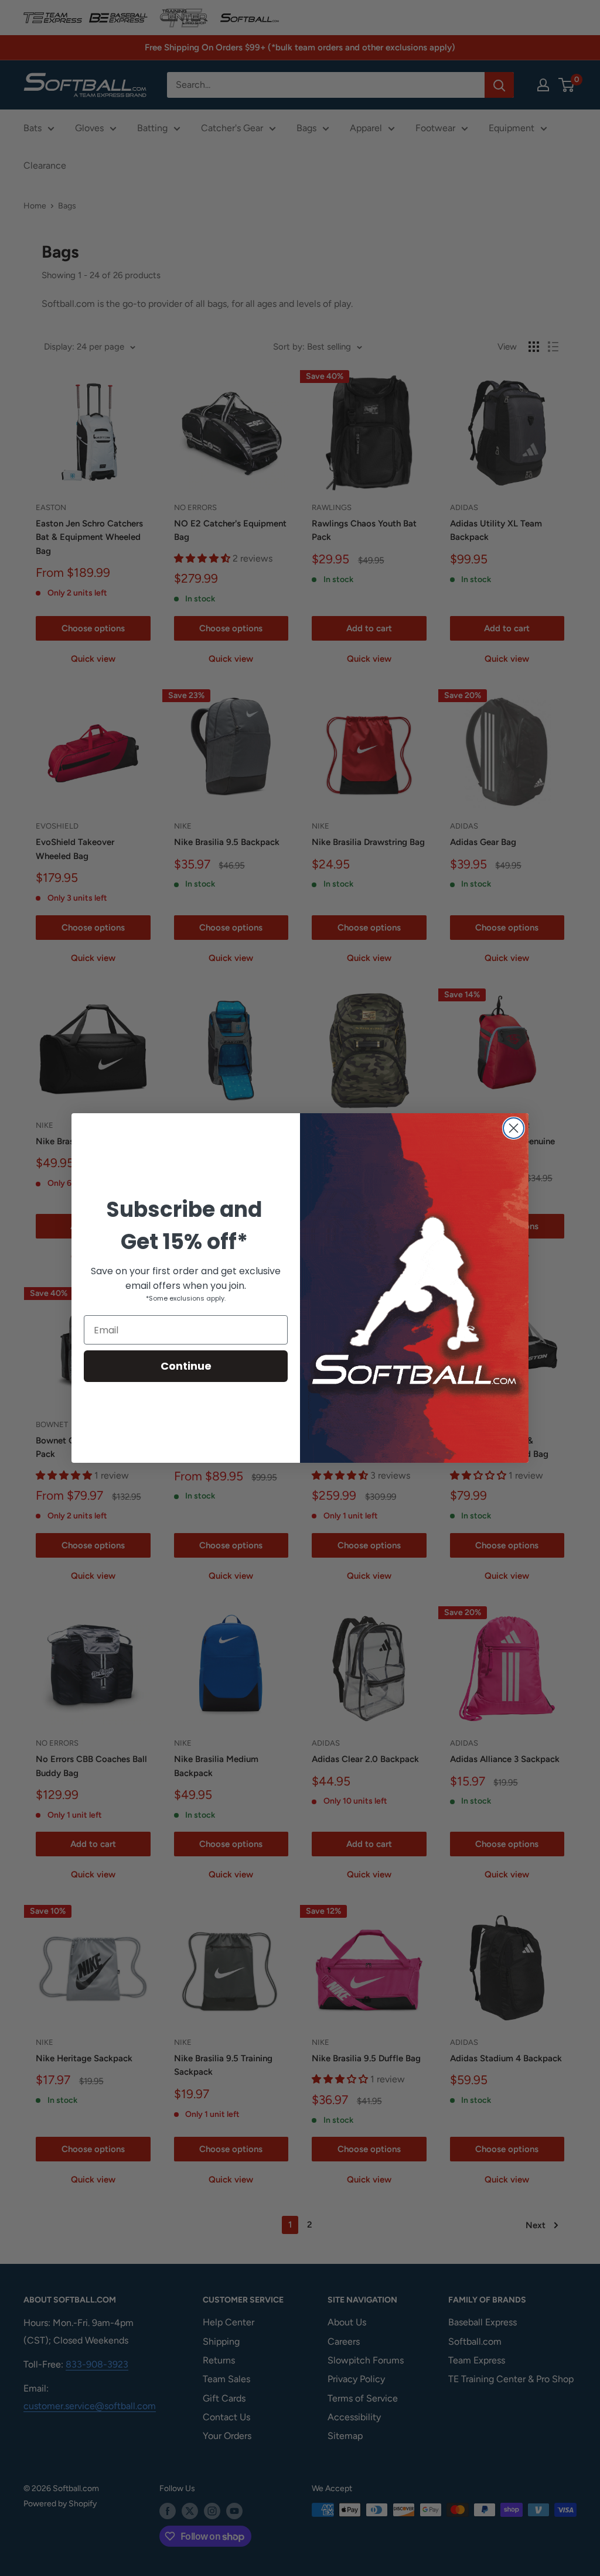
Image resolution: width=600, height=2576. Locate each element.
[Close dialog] (514, 1128)
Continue (186, 1366)
